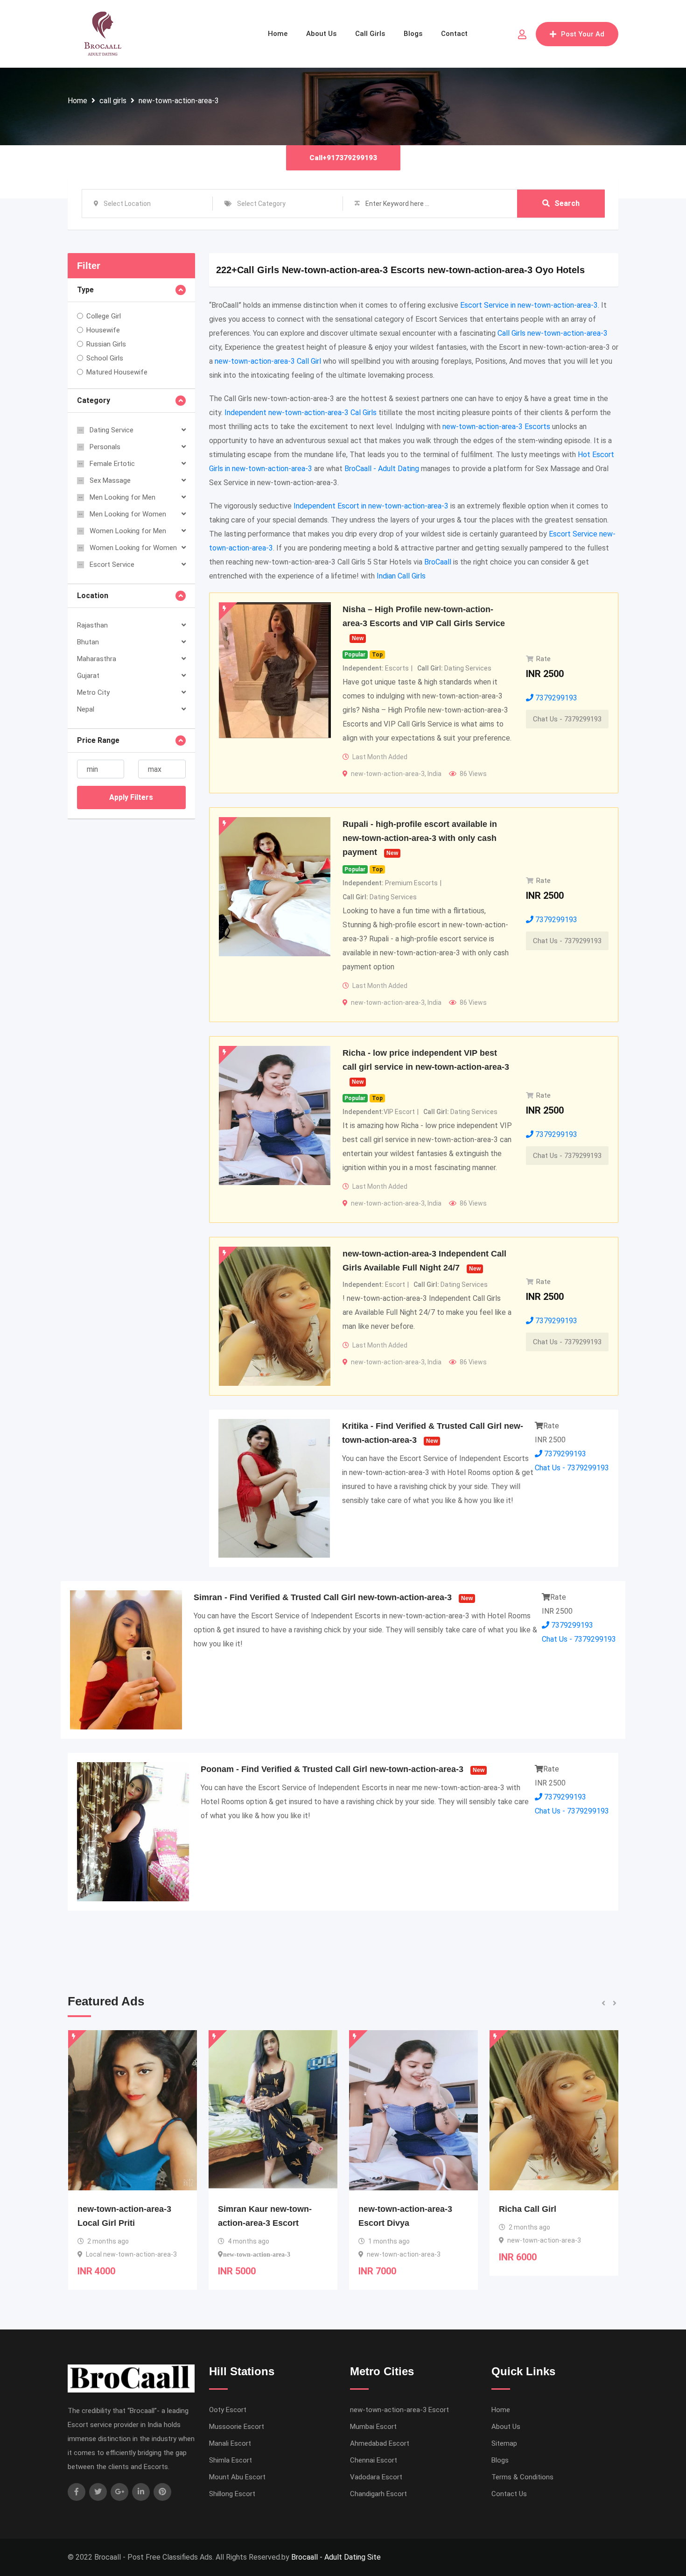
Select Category (261, 204)
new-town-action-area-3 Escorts (496, 427)
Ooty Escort (228, 2410)
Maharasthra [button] (97, 659)
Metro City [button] (93, 692)
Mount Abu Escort (237, 2477)
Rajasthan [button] (92, 625)
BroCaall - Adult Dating (382, 469)
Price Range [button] (98, 740)
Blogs (413, 34)
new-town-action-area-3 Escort (399, 2410)
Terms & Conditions (522, 2477)
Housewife (103, 330)
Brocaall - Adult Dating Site (336, 2557)
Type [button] (85, 290)
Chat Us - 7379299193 (567, 719)
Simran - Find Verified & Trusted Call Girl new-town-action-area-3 (323, 1597)
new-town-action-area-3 (179, 101)
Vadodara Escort (376, 2477)
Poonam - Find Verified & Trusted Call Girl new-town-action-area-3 (332, 1769)
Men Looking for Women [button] (128, 514)
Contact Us (509, 2494)
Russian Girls (106, 344)
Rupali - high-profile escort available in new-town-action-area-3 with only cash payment (420, 838)
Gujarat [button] (88, 676)
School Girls (105, 358)
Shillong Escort (232, 2494)
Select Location (127, 204)
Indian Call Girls (401, 576)
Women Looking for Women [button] (133, 548)
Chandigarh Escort (378, 2494)
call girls (113, 101)
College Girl (104, 316)
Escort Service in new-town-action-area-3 (529, 305)
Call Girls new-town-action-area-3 (553, 333)
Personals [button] (105, 447)
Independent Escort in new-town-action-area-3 (371, 506)
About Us (321, 34)
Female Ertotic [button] (112, 464)
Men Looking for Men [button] (122, 497)
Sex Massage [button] (110, 480)
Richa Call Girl (387, 2209)
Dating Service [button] (112, 430)
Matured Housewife (117, 372)
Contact (454, 34)
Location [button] (93, 596)
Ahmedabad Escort (380, 2443)
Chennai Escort (374, 2460)
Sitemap (504, 2443)
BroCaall (438, 562)
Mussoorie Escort (237, 2427)
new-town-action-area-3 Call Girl (268, 361)
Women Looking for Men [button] (128, 531)
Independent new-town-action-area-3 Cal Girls (301, 413)
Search (567, 203)
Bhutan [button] (88, 642)
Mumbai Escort (373, 2427)
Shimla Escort (231, 2460)
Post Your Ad (583, 34)
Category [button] (94, 400)
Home (278, 34)
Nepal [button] (86, 709)
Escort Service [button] (112, 565)
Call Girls (370, 34)
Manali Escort (230, 2443)
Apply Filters (131, 797)
